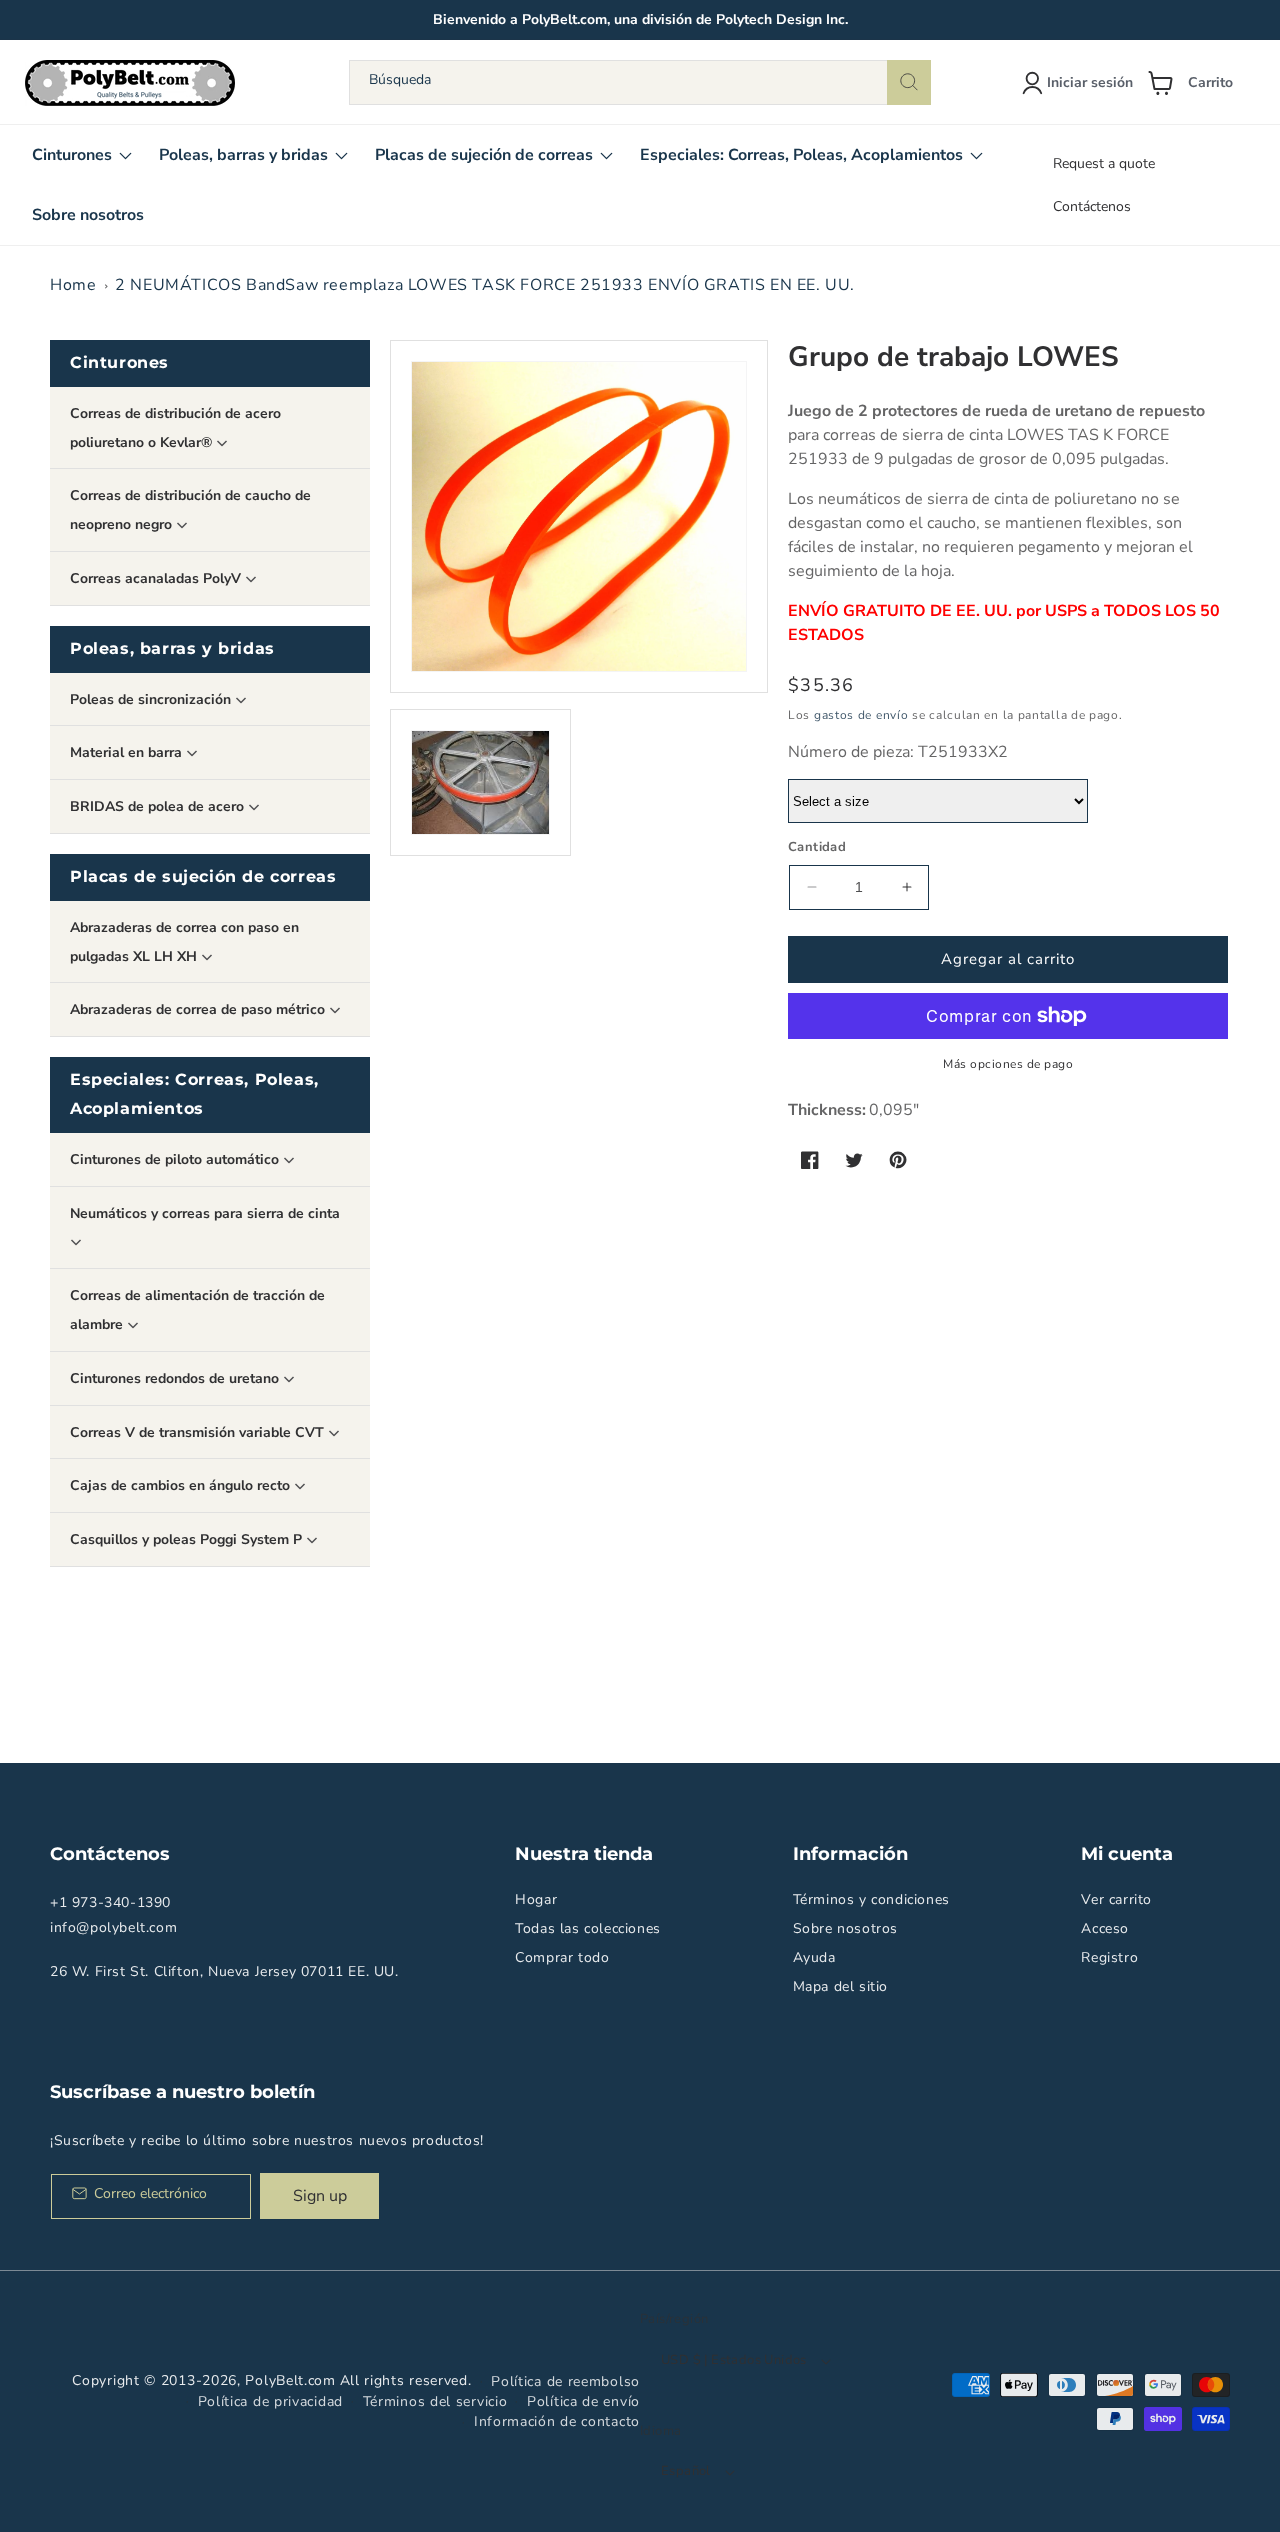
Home (73, 285)
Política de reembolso (565, 2381)
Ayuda (814, 1957)
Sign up (320, 2196)
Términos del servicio (435, 2401)
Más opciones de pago (1008, 1064)
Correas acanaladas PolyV (157, 578)
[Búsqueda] (909, 82)
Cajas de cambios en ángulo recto (182, 1485)
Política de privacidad (270, 2401)
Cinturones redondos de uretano (176, 1378)
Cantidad (817, 847)
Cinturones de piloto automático (176, 1159)
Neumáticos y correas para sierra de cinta (205, 1213)
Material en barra (128, 752)
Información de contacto (557, 2421)
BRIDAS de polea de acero (159, 806)
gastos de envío (861, 715)
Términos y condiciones (871, 1899)
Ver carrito (1116, 1899)
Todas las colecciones (588, 1928)
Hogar (536, 1899)
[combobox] (640, 82)
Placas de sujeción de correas (203, 876)
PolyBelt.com (290, 2380)
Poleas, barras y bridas (172, 648)
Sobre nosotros (845, 1928)
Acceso (1105, 1928)
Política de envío (583, 2401)
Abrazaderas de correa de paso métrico (199, 1009)
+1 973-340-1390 (110, 1902)
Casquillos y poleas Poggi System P (188, 1539)
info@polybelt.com (113, 1927)
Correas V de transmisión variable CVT (199, 1432)
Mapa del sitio (840, 1986)
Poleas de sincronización (152, 699)
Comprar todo (562, 1957)
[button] (1198, 83)
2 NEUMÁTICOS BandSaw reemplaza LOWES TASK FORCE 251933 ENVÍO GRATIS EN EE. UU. (485, 285)
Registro (1109, 1957)
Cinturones (119, 362)
